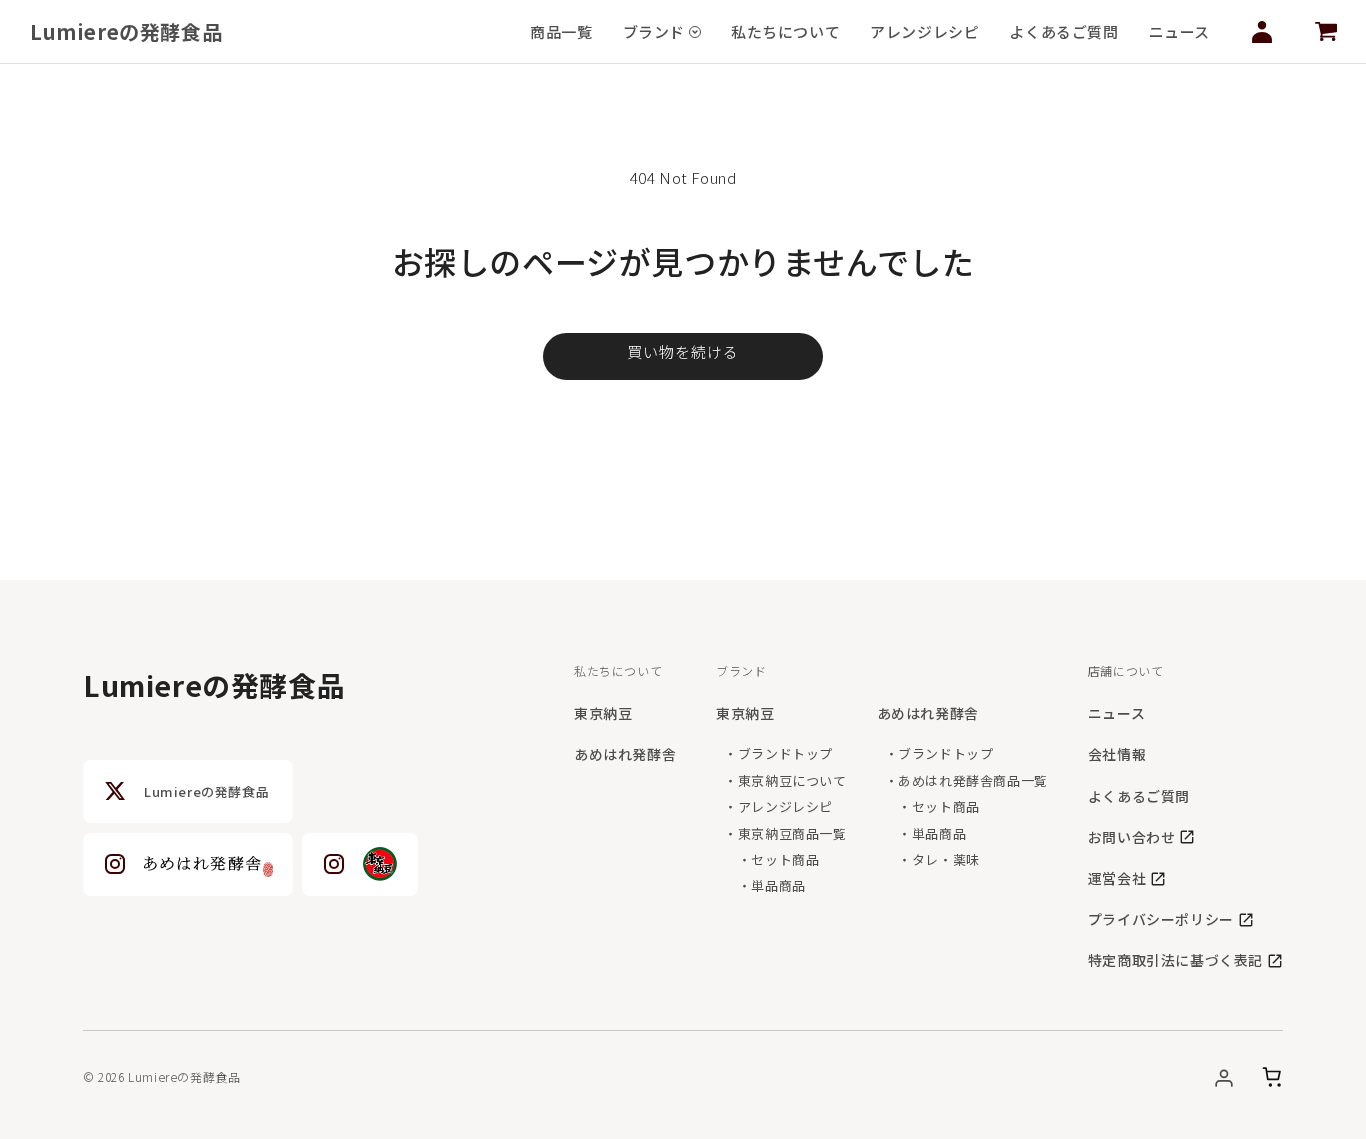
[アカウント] (1224, 1077)
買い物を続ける (683, 351)
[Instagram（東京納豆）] (360, 864)
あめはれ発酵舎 (625, 754)
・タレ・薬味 (932, 859)
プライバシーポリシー (1161, 919)
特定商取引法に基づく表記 (1175, 960)
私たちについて (785, 31)
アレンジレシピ (924, 31)
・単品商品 (765, 885)
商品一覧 (561, 31)
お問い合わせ (1132, 837)
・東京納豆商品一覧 (785, 833)
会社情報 (1117, 754)
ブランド (654, 31)
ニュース (1179, 31)
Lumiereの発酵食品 (126, 31)
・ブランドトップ (778, 753)
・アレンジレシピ (778, 806)
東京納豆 (603, 713)
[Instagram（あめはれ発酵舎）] (188, 864)
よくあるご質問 (1063, 31)
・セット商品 (771, 859)
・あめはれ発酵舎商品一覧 (966, 780)
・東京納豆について (785, 780)
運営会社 (1117, 878)
